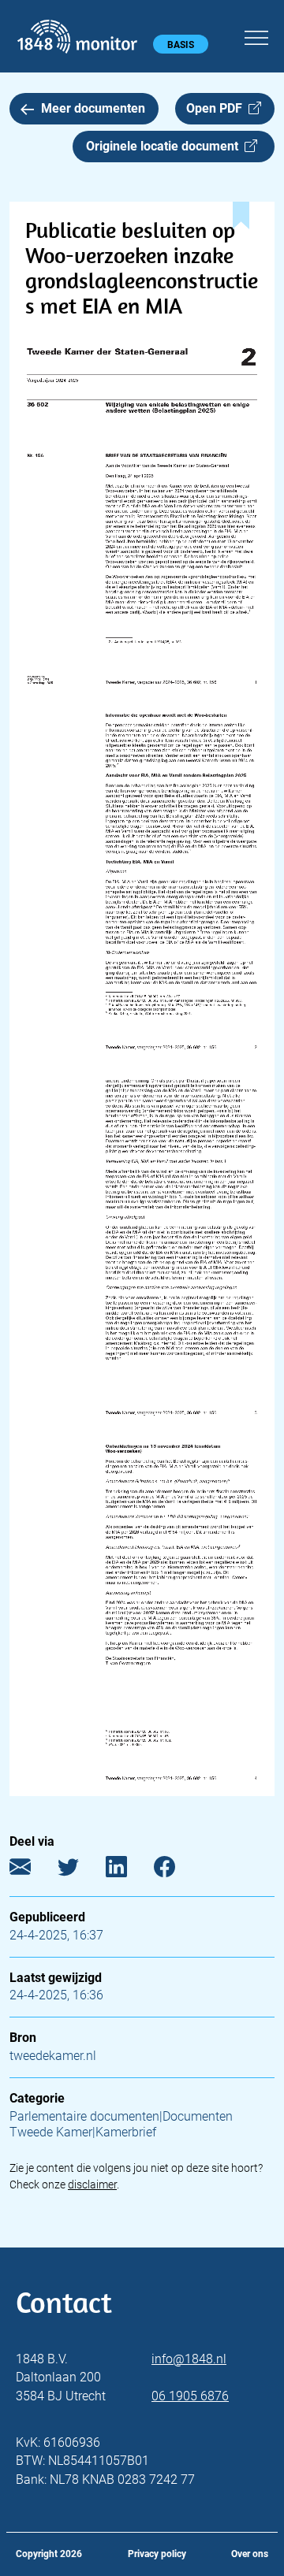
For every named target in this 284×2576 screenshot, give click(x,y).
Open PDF (217, 108)
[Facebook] (176, 1870)
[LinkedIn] (128, 1870)
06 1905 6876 (190, 2396)
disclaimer (92, 2184)
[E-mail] (32, 1870)
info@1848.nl (189, 2359)
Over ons (250, 2554)
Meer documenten (93, 108)
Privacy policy (157, 2554)
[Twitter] (80, 1870)
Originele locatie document (165, 146)
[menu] (256, 35)
